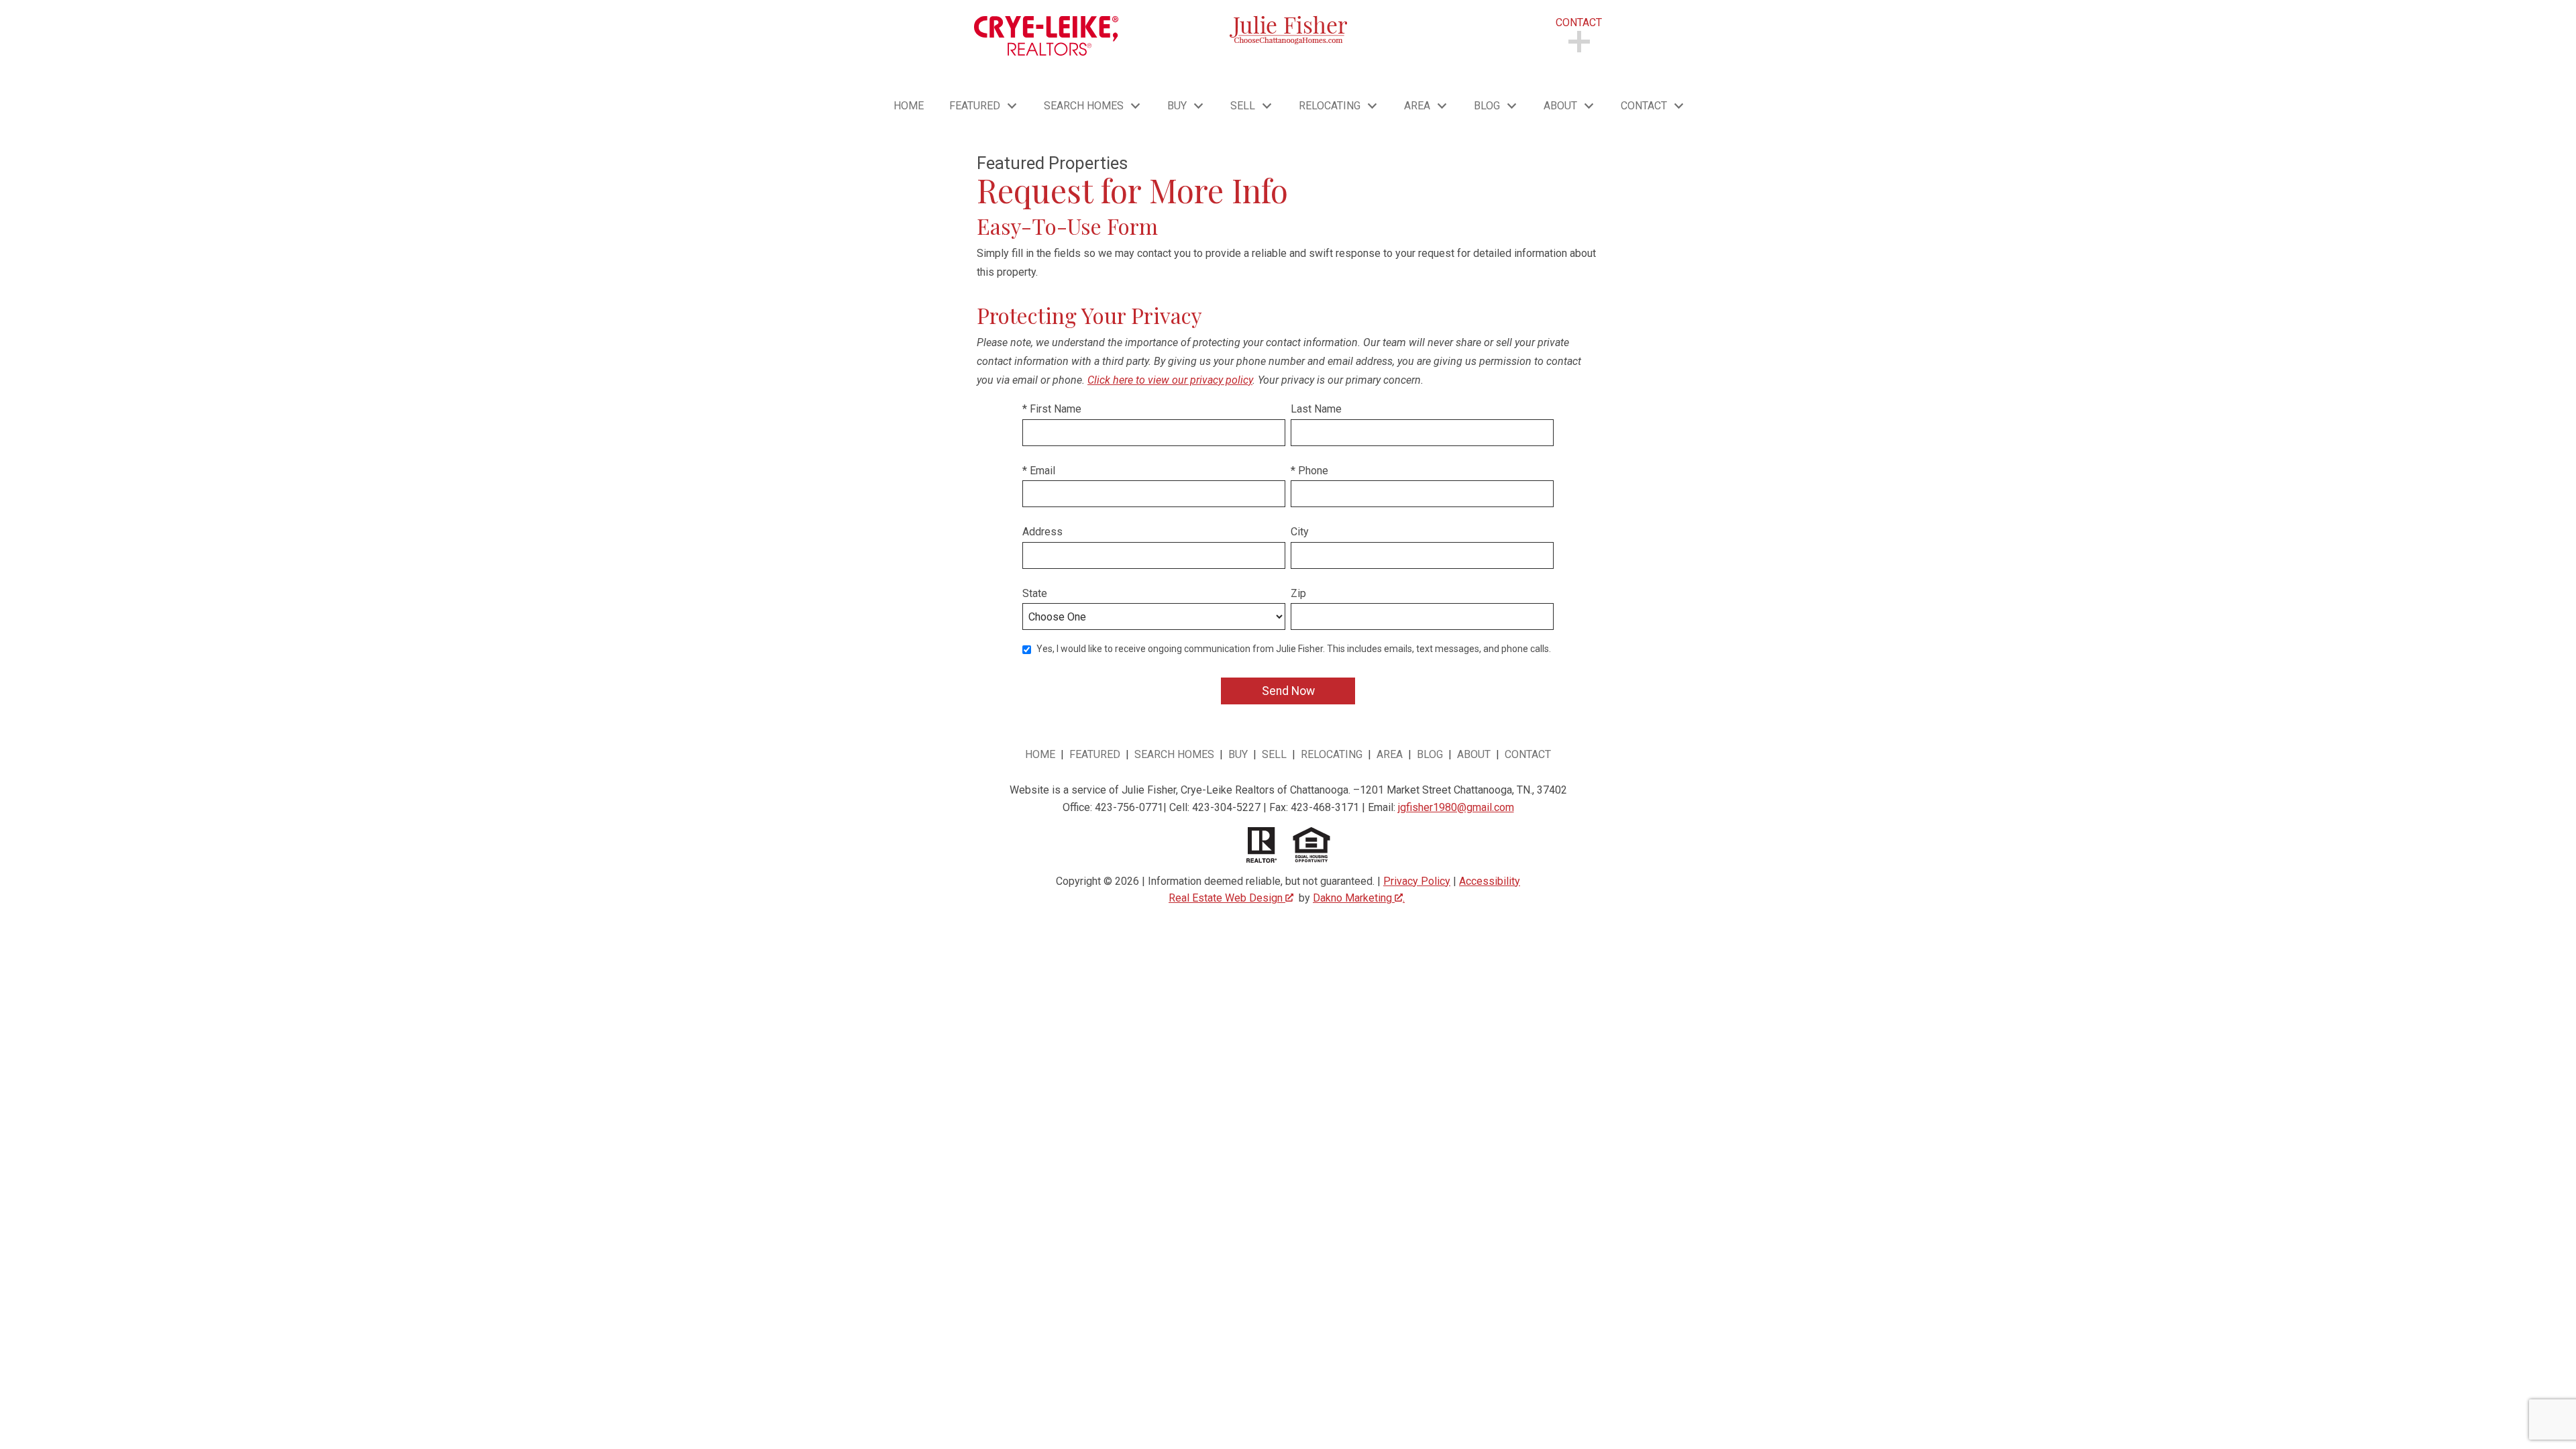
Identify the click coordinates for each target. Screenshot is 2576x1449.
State (1035, 593)
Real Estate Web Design (1227, 898)
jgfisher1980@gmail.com (1456, 807)
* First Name (1052, 409)
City (1300, 532)
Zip (1298, 593)
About (1475, 754)
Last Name (1316, 409)
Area (1390, 754)
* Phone (1309, 471)
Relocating (1332, 754)
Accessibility (1490, 881)
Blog (1430, 754)
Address (1042, 532)
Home (909, 106)
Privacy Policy (1417, 881)
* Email (1039, 471)
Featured (1096, 754)
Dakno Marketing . (1359, 898)
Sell (1274, 754)
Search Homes (1174, 754)
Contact (1528, 754)
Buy (1238, 754)
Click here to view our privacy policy (1170, 380)
